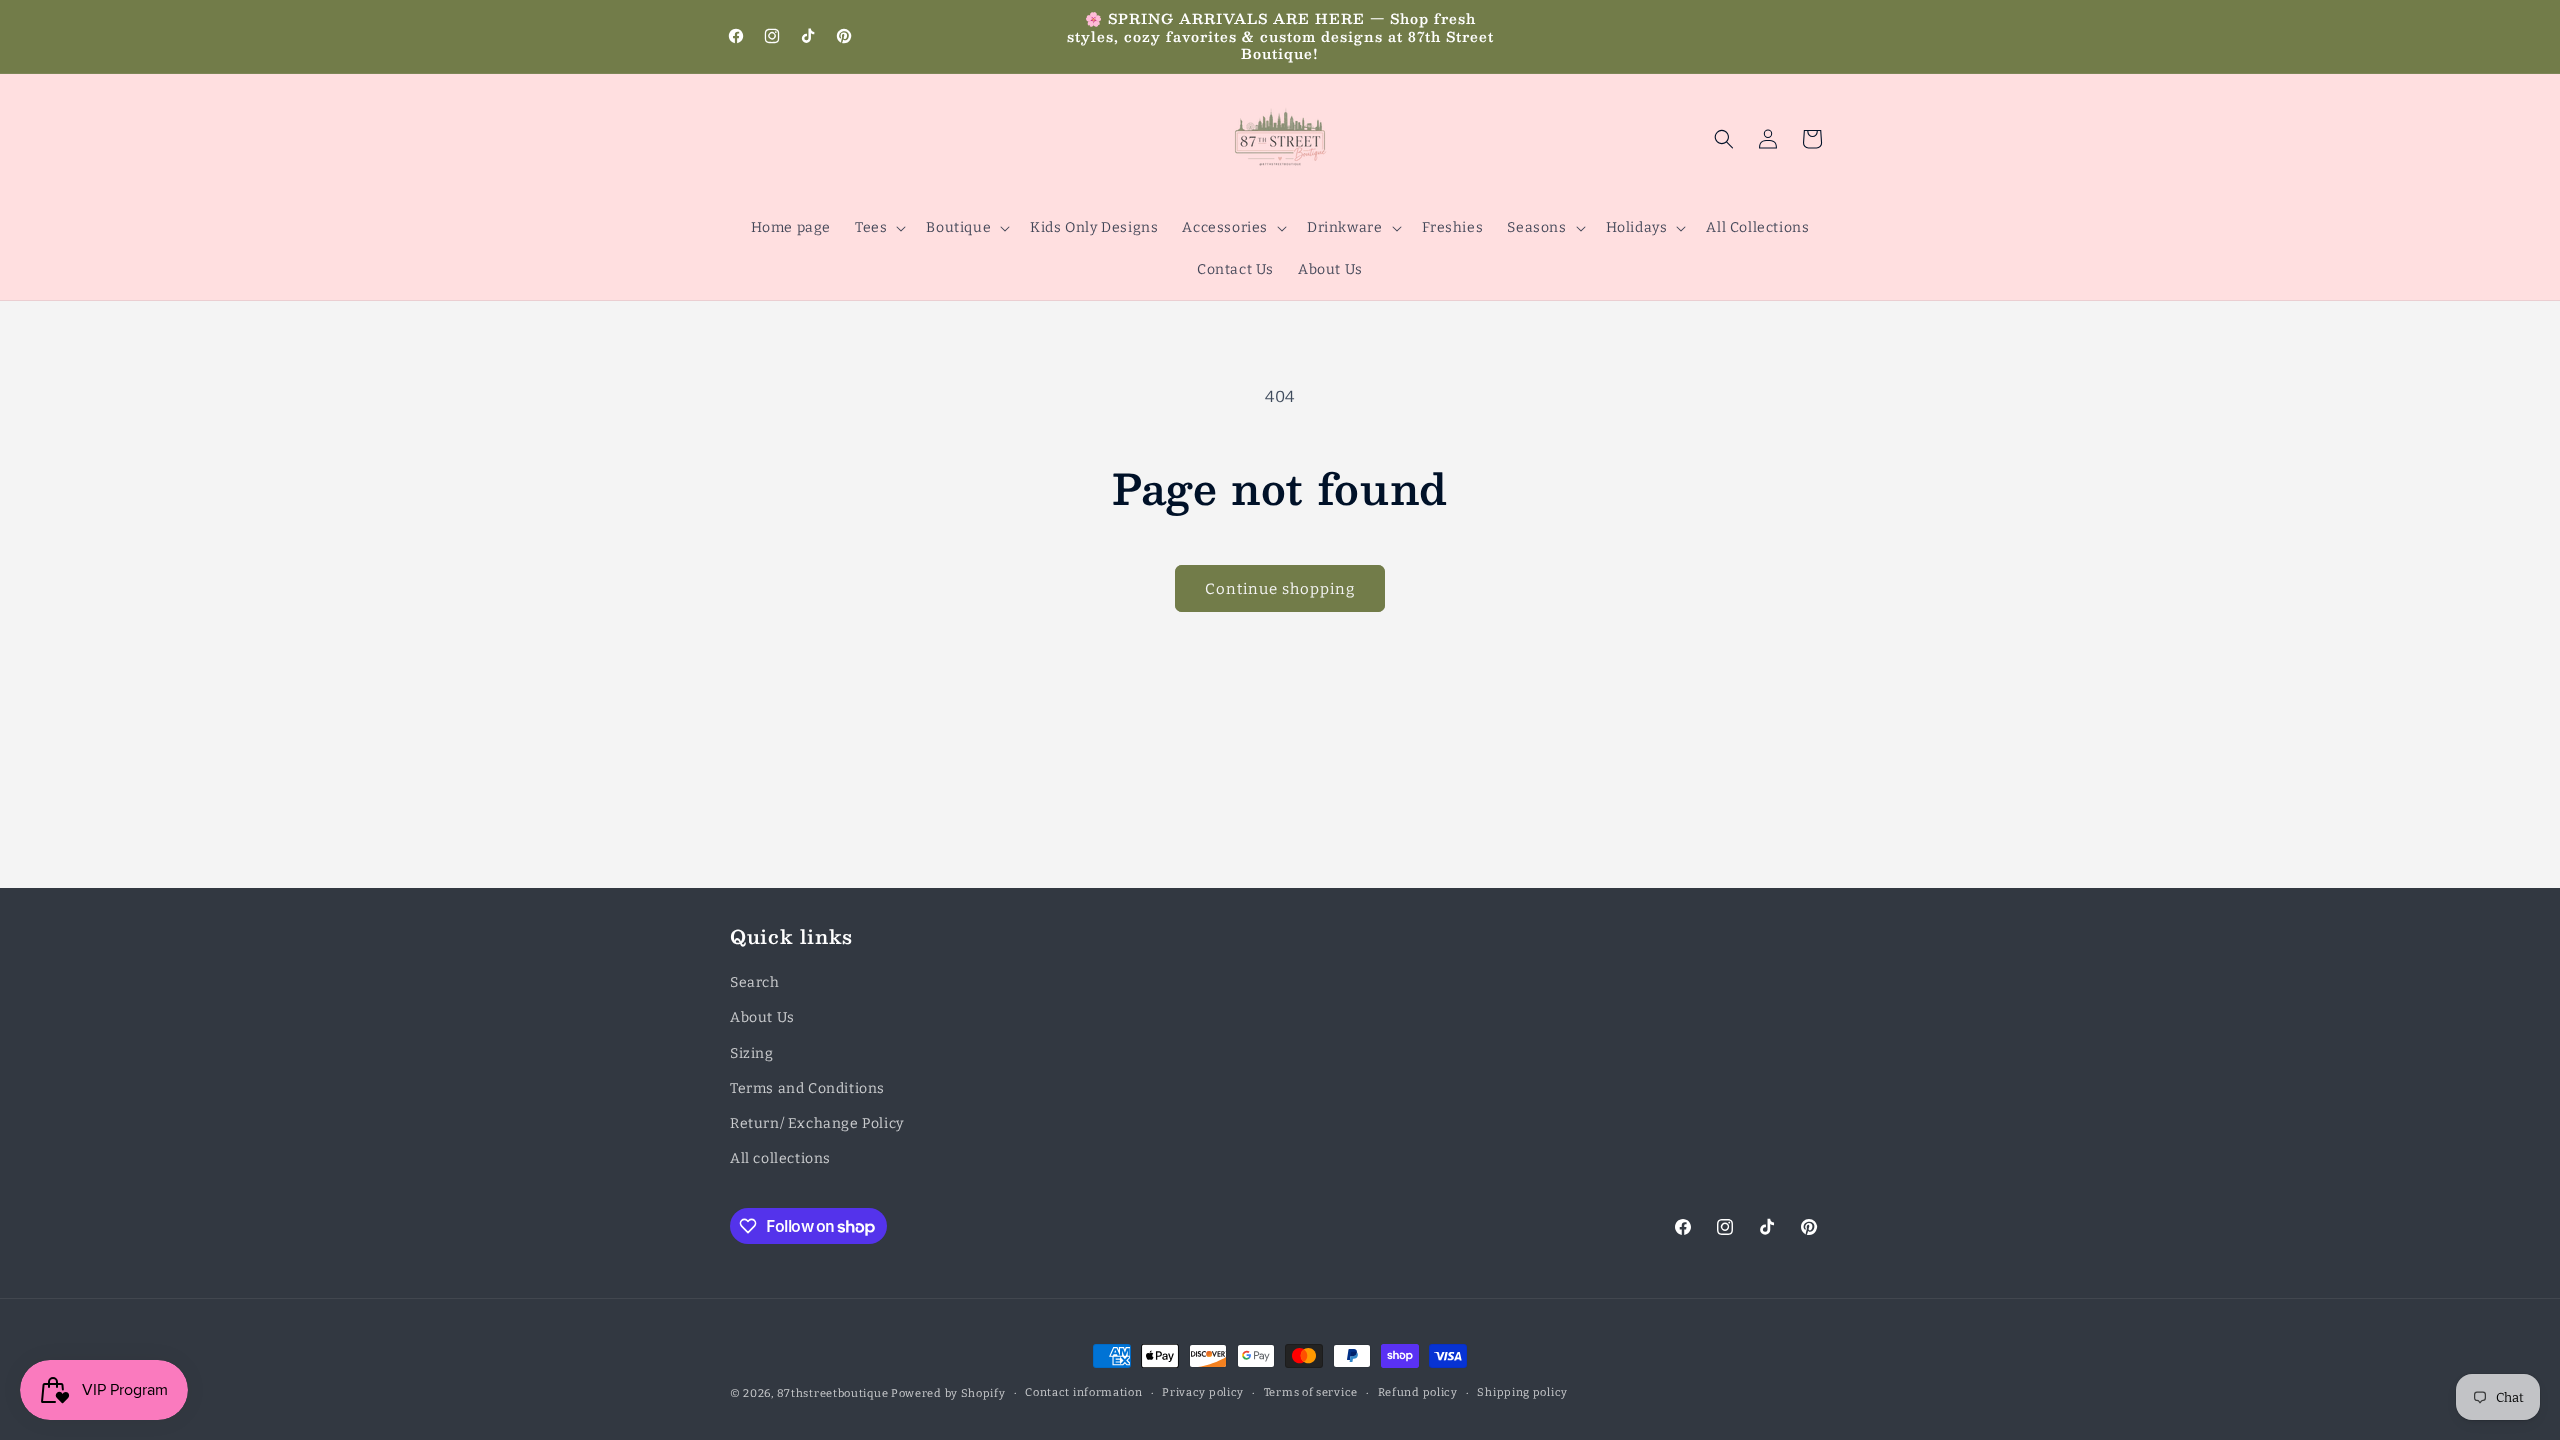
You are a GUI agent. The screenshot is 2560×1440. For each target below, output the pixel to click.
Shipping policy (1522, 1392)
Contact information (1083, 1392)
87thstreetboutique (833, 1393)
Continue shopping (1280, 589)
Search (755, 982)
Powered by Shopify (948, 1393)
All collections (780, 1158)
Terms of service (1311, 1392)
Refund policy (1418, 1392)
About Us (762, 1017)
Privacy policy (1203, 1392)
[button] (878, 228)
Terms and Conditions (807, 1088)
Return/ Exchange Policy (817, 1123)
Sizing (752, 1053)
